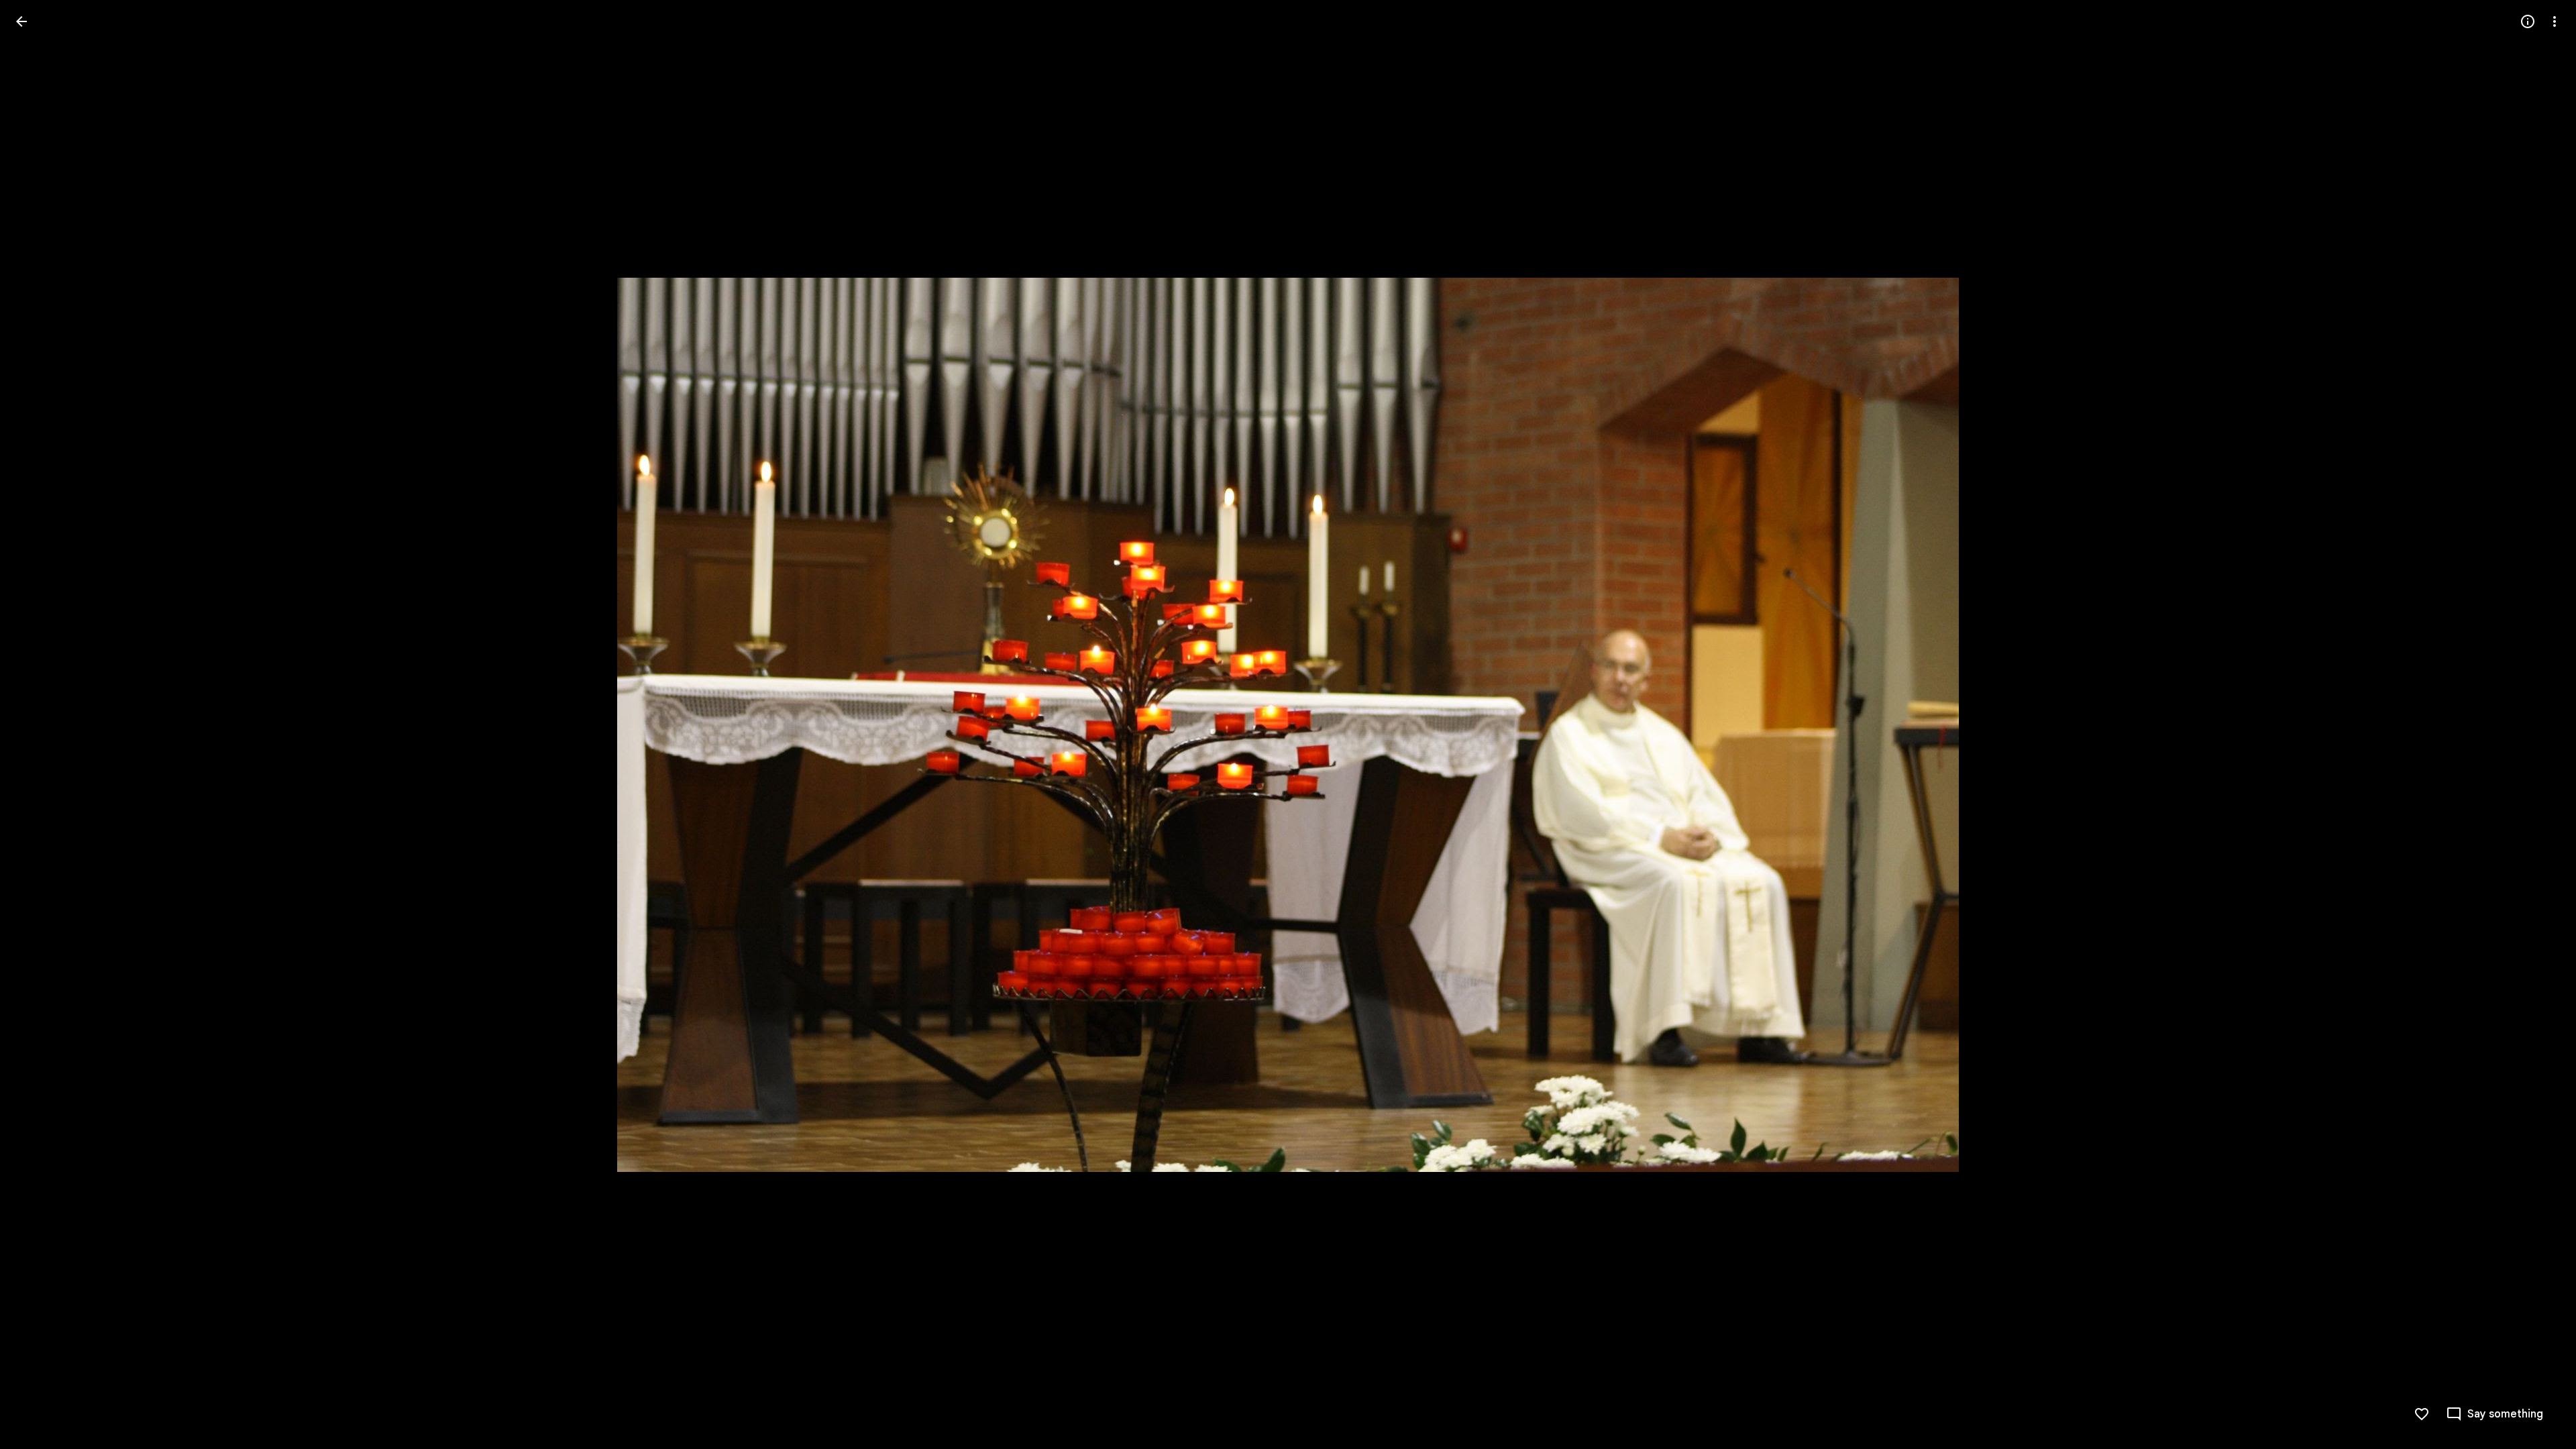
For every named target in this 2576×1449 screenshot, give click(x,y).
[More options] (2555, 21)
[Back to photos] (21, 21)
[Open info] (2528, 21)
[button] (38, 724)
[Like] (2422, 1414)
